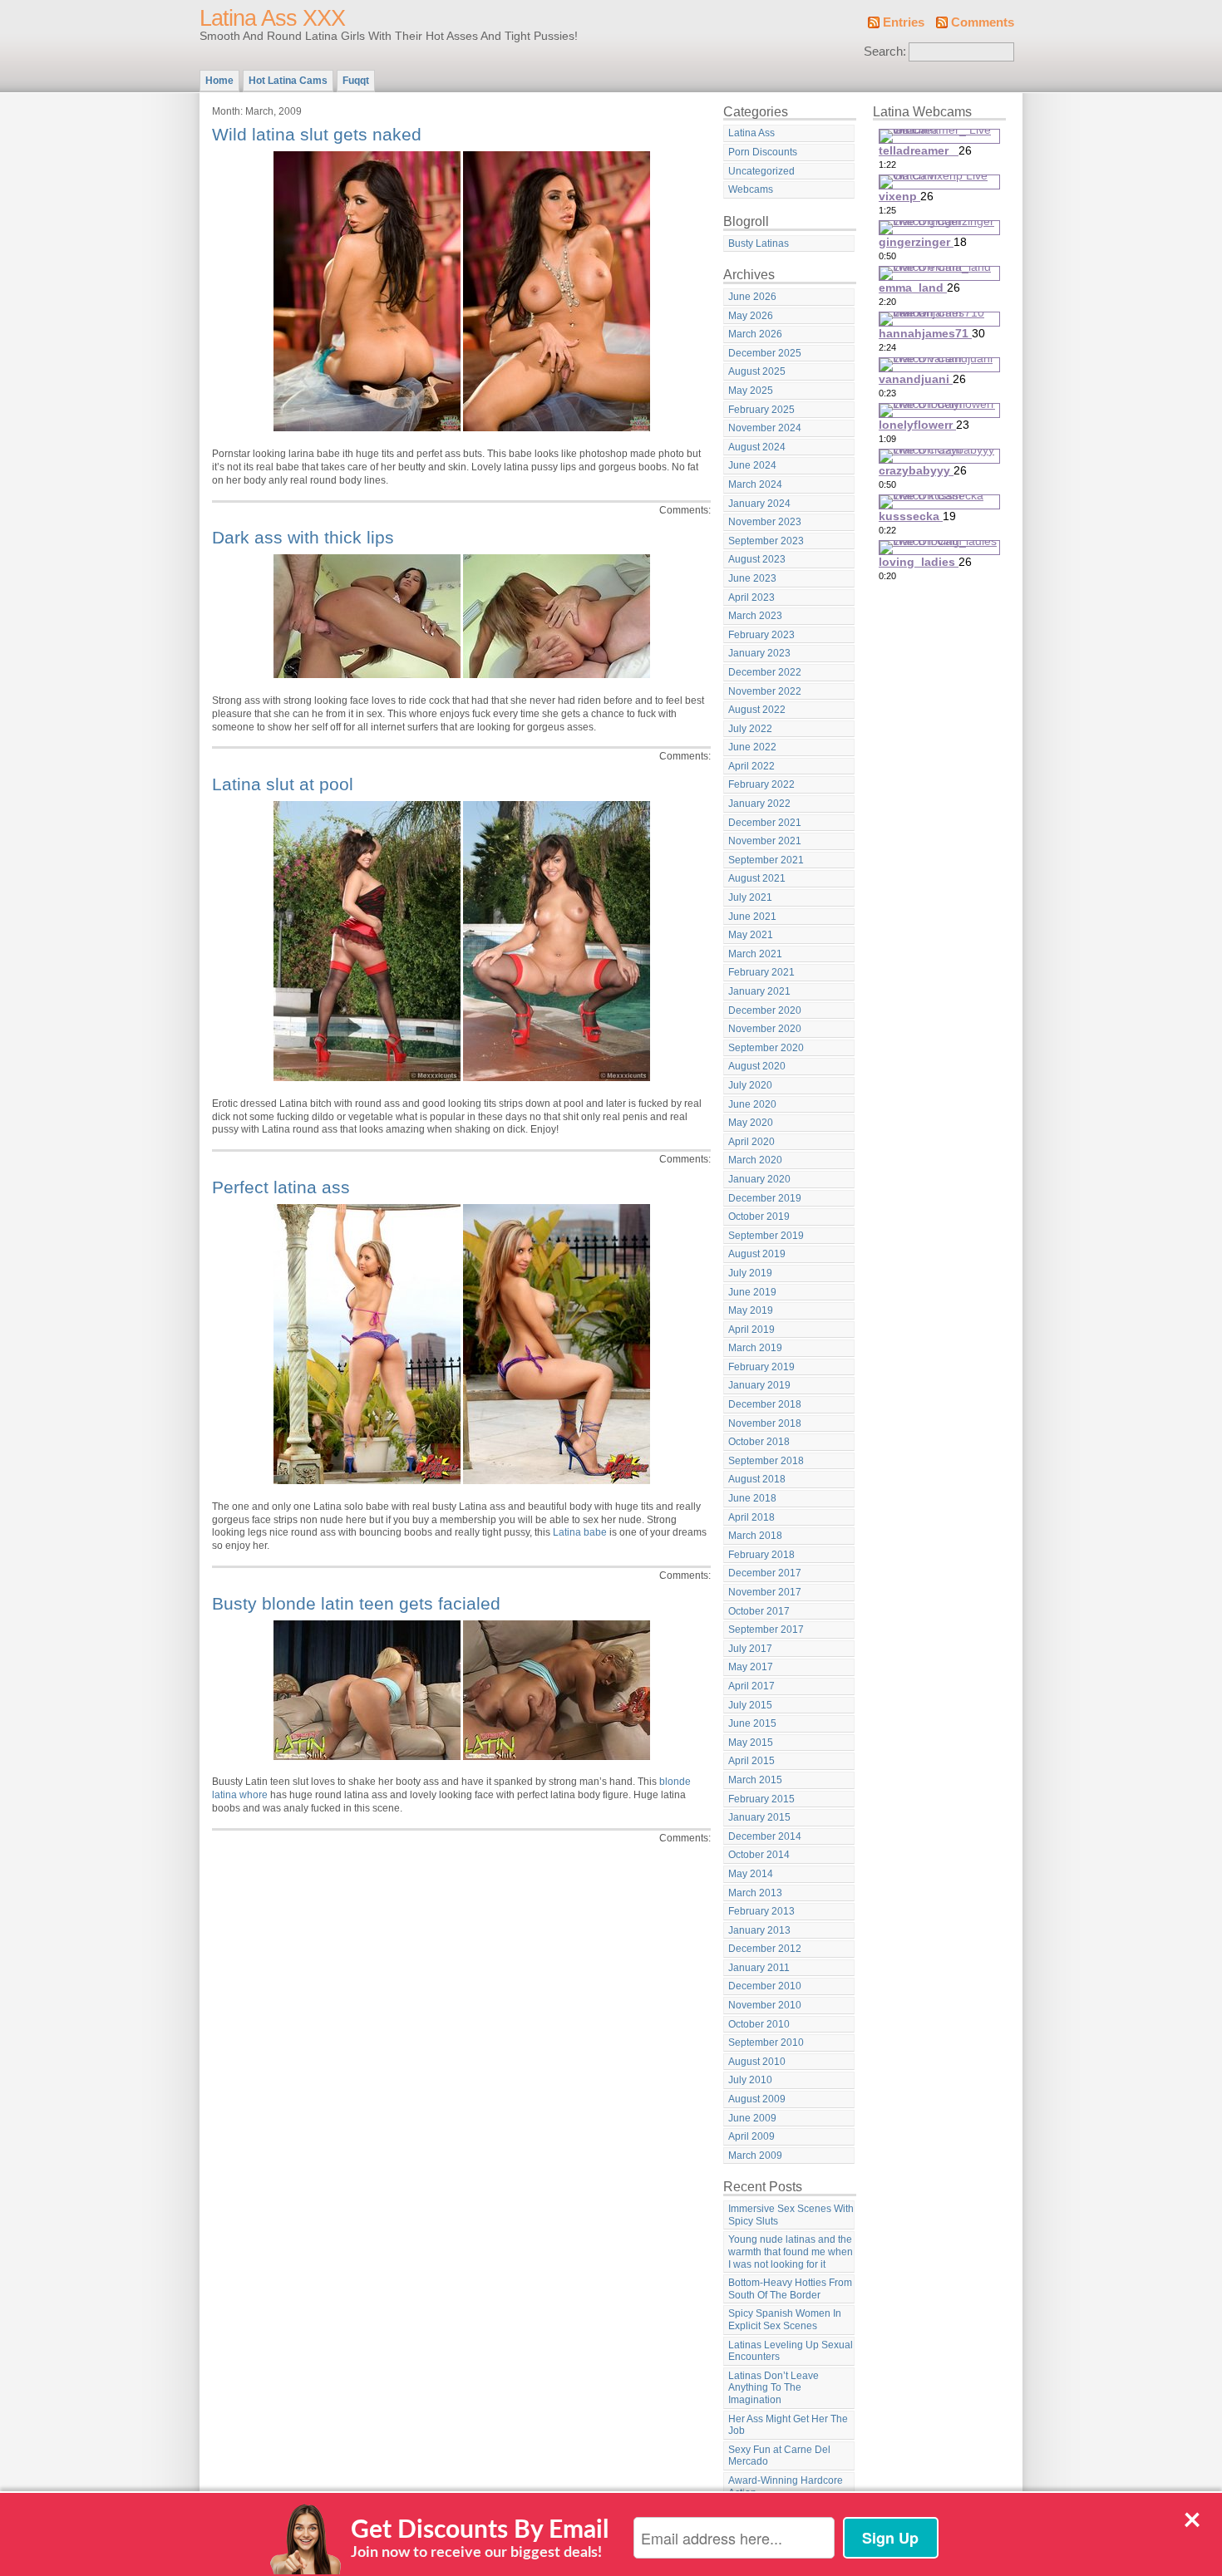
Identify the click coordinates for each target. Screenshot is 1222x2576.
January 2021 (759, 991)
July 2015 (750, 1705)
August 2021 (757, 878)
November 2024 (765, 428)
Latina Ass (751, 133)
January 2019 (759, 1385)
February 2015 (761, 1799)
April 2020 (751, 1142)
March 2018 (755, 1536)
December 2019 (765, 1198)
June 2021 (752, 917)
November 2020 (765, 1029)
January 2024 (759, 504)
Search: (885, 52)
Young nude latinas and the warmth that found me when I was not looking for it (791, 2252)
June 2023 (752, 578)
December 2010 (765, 1986)
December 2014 (765, 1836)
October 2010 (759, 2024)
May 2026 (751, 316)
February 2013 (761, 1911)
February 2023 (761, 635)
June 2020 (752, 1104)
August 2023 (757, 559)
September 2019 (766, 1236)
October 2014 (759, 1855)
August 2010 (757, 2062)
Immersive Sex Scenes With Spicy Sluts (791, 2215)
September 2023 (766, 541)
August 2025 (757, 371)
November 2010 (765, 2005)
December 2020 (765, 1010)
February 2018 (761, 1555)
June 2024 (752, 465)
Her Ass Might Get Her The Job (788, 2425)
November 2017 (765, 1592)
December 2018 (765, 1404)
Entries (904, 22)
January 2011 (759, 1968)
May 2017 (751, 1667)
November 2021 (765, 841)
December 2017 (765, 1573)
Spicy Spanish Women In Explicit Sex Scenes (785, 2320)
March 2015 (755, 1780)
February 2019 (761, 1367)
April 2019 (751, 1330)
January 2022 (759, 804)
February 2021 (761, 972)
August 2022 (757, 710)
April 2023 (751, 597)
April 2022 (751, 766)
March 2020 (755, 1160)
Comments (983, 22)
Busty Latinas (759, 243)
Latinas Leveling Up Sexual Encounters (791, 2351)
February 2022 (761, 784)
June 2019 (752, 1292)
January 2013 (759, 1930)
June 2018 (752, 1498)
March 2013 (755, 1893)
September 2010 (766, 2043)
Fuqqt (356, 81)
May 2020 (751, 1123)
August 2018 (757, 1479)
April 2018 (751, 1517)
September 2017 (766, 1630)
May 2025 (751, 391)
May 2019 (751, 1310)
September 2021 (766, 860)
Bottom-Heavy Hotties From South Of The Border (790, 2289)
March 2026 (755, 334)
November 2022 (765, 691)
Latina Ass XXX (272, 18)
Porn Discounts (763, 152)
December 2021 (765, 823)
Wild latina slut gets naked (317, 134)
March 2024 (755, 484)
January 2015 (759, 1817)
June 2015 (752, 1723)
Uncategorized (761, 171)
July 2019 (750, 1273)
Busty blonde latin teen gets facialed (356, 1603)
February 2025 (761, 410)
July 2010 (750, 2080)
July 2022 (750, 729)
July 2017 (750, 1649)
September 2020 (766, 1048)
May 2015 (751, 1743)
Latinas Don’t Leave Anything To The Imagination (774, 2388)
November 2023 (765, 522)
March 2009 (755, 2156)
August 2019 (757, 1254)
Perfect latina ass (281, 1187)
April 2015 (751, 1761)
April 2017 (751, 1686)
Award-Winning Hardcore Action (786, 2487)
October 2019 (759, 1217)
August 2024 (757, 447)
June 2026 (752, 297)
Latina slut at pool (283, 784)
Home (219, 81)
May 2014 (751, 1874)
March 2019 (755, 1348)
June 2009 (752, 2118)
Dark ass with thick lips (303, 537)
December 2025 (765, 353)
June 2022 (752, 747)
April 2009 (751, 2136)
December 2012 (765, 1949)
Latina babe (580, 1532)
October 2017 (759, 1611)
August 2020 (757, 1066)
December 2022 (765, 672)
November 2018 (765, 1423)
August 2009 (757, 2099)
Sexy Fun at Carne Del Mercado (779, 2456)
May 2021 (751, 935)
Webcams (751, 189)
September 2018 (766, 1461)
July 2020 (750, 1085)
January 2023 (759, 653)
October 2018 (759, 1442)
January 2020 (759, 1179)
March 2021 (755, 954)
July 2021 (750, 897)
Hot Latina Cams (288, 81)
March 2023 (755, 616)
